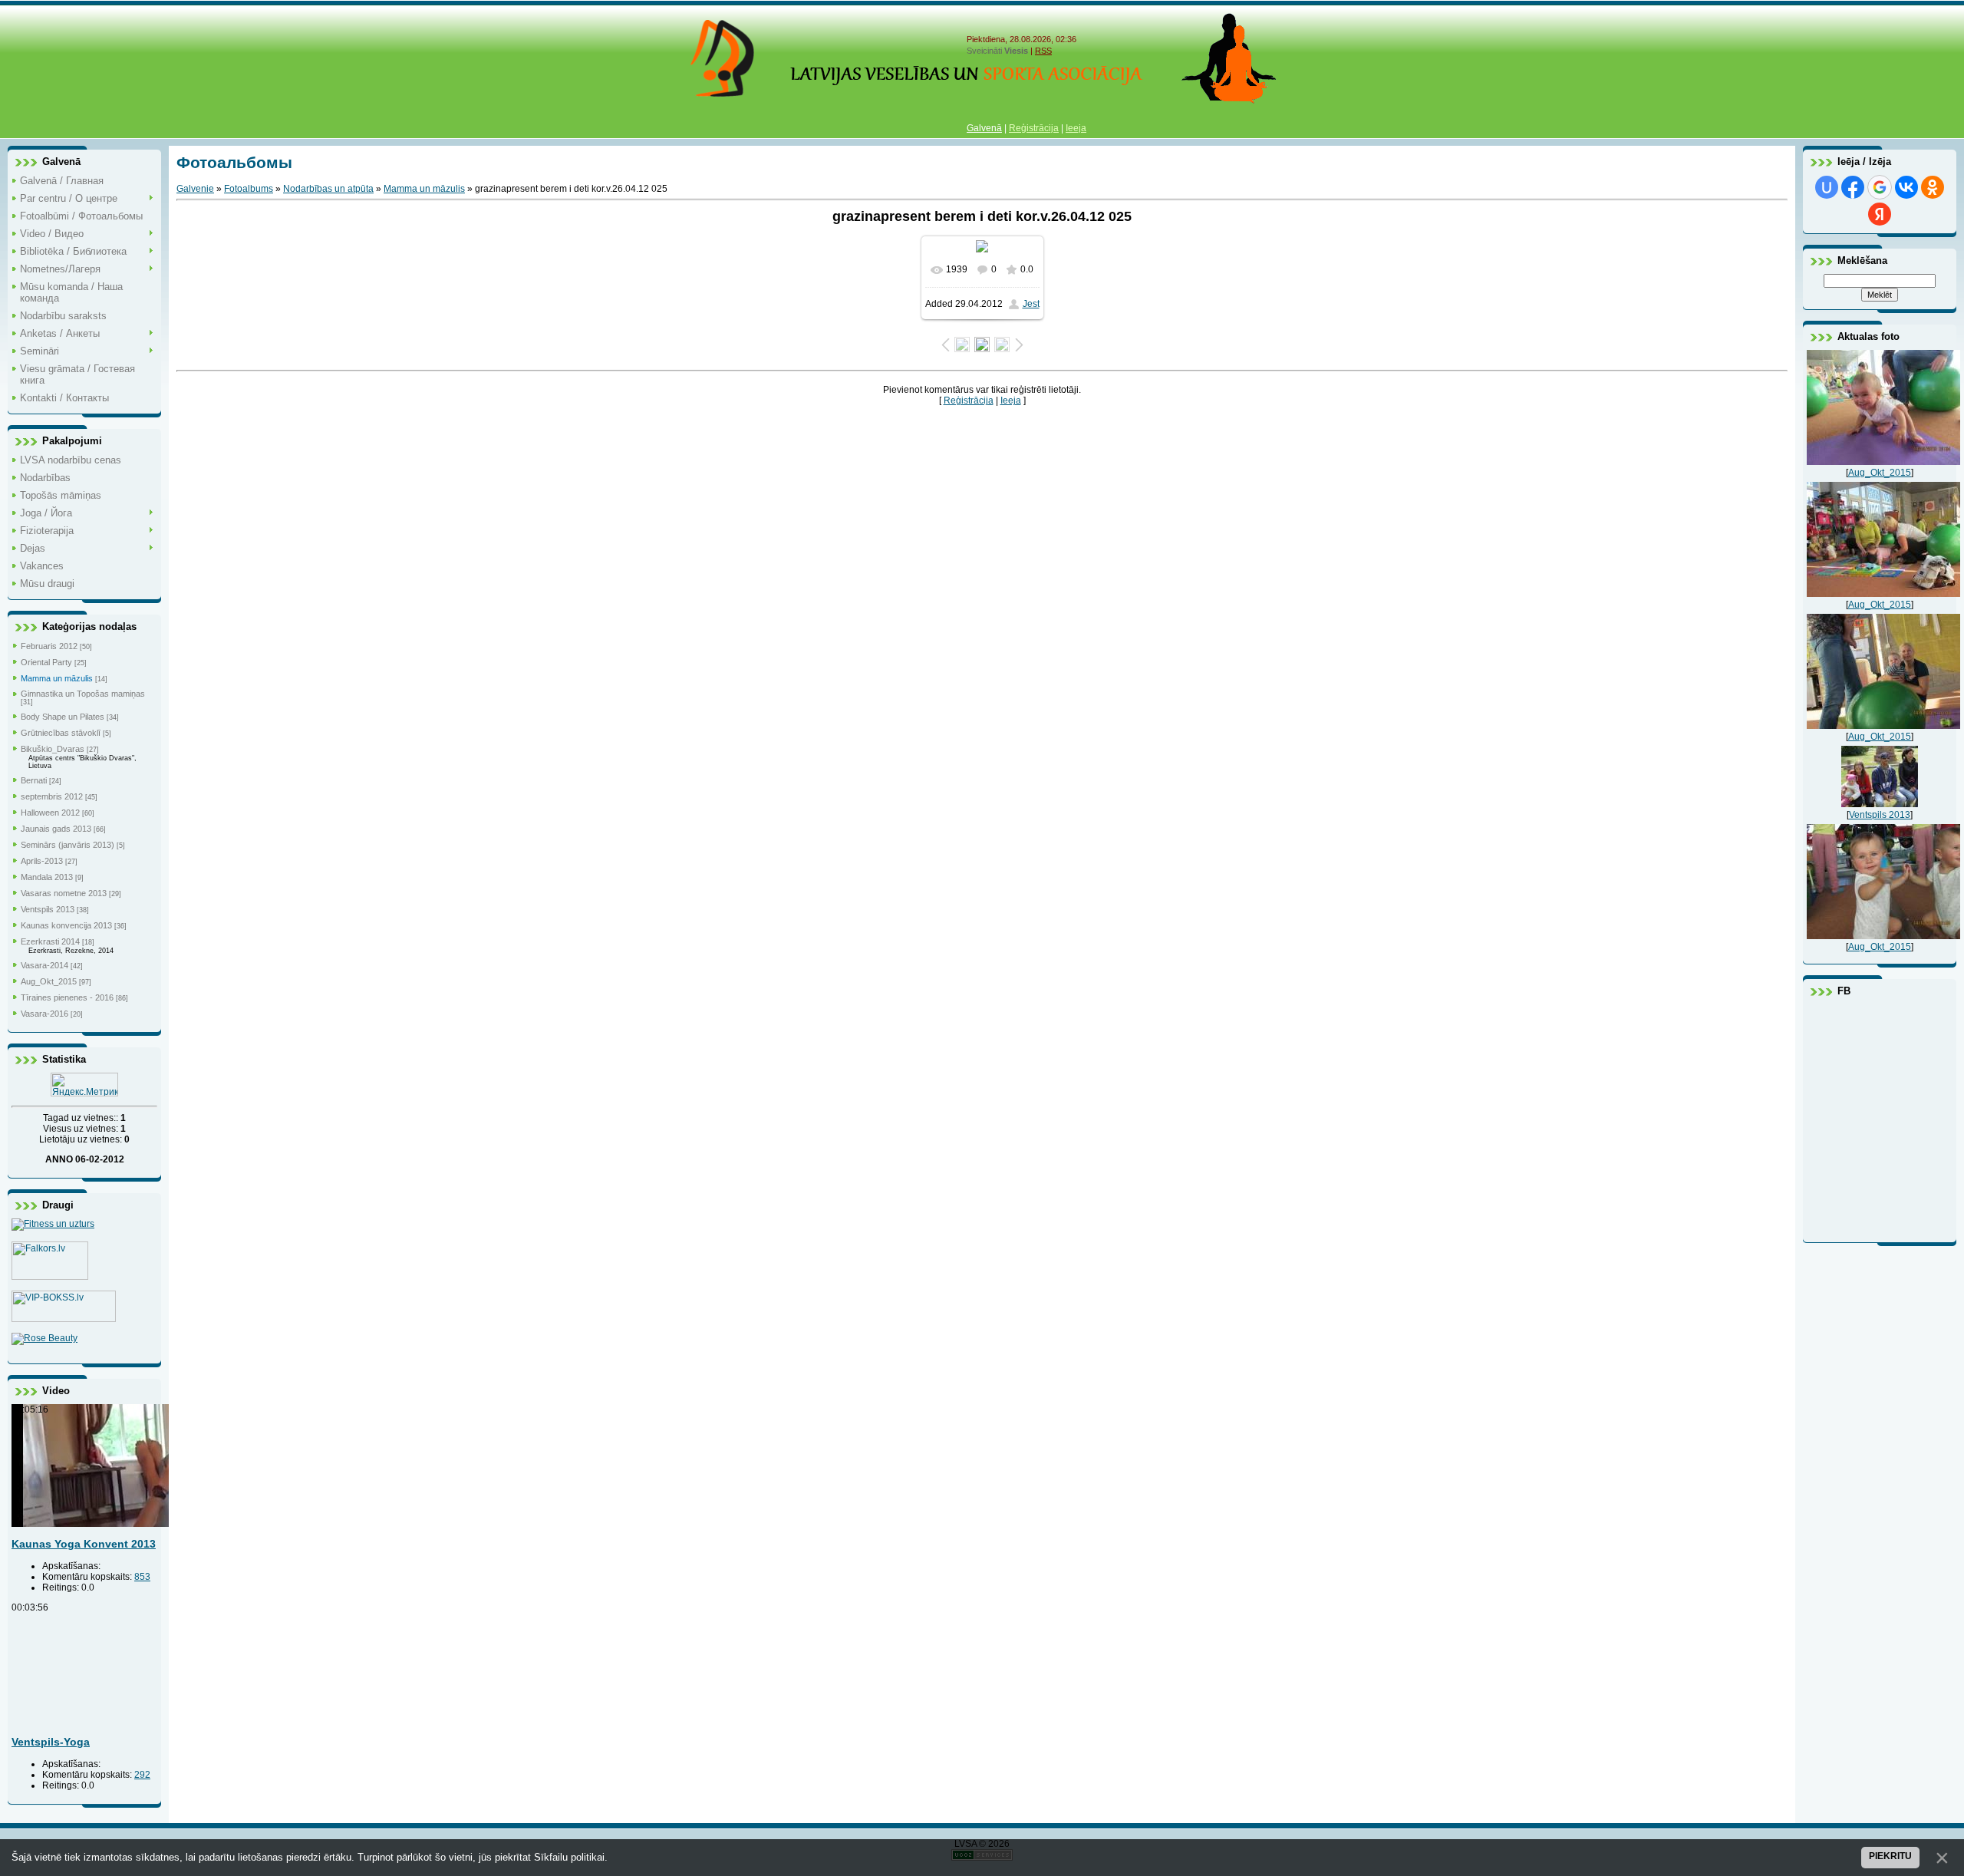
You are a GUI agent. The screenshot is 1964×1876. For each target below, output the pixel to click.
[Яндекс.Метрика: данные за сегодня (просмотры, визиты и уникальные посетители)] (84, 1085)
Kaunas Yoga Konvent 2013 (84, 1544)
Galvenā (984, 128)
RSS (1043, 51)
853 (142, 1577)
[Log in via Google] (1880, 187)
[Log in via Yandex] (1880, 214)
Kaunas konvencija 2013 (66, 925)
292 (142, 1775)
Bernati (34, 780)
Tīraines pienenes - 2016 (67, 997)
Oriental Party (46, 662)
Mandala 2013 (47, 877)
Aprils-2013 (42, 861)
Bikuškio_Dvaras (53, 749)
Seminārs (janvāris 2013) (68, 845)
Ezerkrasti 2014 (50, 941)
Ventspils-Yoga (51, 1742)
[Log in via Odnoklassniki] (1933, 187)
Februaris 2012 (49, 646)
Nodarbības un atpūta (328, 189)
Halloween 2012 (50, 813)
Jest (1031, 304)
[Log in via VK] (1906, 187)
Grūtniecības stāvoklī (61, 733)
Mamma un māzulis (57, 678)
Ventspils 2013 (48, 909)
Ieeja (1076, 128)
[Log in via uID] (1827, 187)
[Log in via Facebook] (1853, 187)
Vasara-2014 (44, 965)
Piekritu (1890, 1856)
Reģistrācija (1034, 128)
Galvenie (195, 189)
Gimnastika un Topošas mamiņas (83, 694)
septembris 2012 (52, 796)
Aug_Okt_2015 (49, 981)
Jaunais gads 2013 (56, 829)
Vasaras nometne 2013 (64, 893)
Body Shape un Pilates (63, 717)
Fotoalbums (249, 189)
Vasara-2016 (44, 1014)
